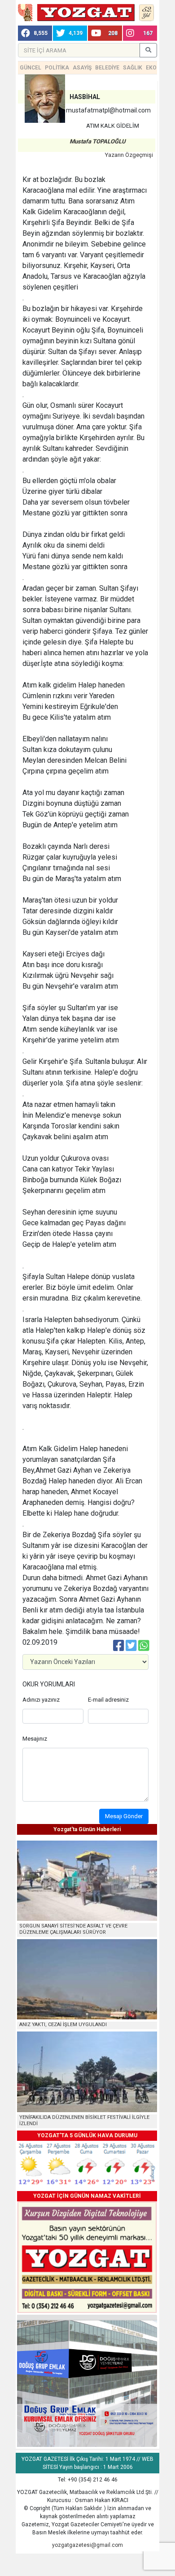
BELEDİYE (107, 68)
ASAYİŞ (82, 68)
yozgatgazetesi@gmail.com (87, 2545)
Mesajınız (35, 1739)
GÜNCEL (31, 68)
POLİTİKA (57, 68)
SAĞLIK (133, 68)
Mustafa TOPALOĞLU (98, 141)
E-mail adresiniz (108, 1700)
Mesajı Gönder (124, 1816)
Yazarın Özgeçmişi (129, 155)
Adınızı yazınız (41, 1700)
